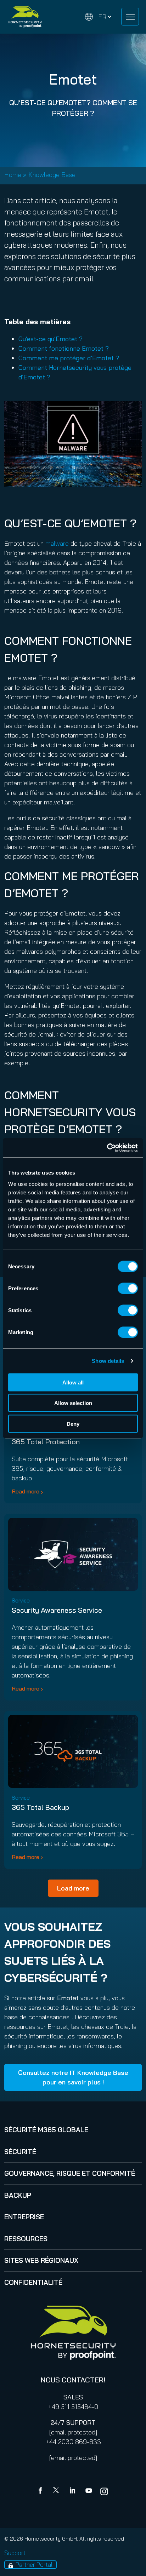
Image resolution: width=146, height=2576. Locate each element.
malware (57, 543)
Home (13, 175)
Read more (26, 1491)
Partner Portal (34, 2564)
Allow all (73, 1382)
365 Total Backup (40, 1807)
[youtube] (89, 2491)
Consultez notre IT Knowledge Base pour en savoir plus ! (73, 2077)
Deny (73, 1424)
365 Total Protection (46, 1442)
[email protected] (73, 2432)
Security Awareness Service (57, 1610)
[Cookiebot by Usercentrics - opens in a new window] (107, 1148)
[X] (57, 2491)
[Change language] (98, 17)
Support (15, 2553)
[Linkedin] (73, 2491)
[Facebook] (42, 2491)
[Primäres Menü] (130, 17)
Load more (73, 1888)
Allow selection (73, 1403)
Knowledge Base (52, 175)
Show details (108, 1361)
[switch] (128, 1288)
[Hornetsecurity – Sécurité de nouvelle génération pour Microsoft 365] (25, 17)
